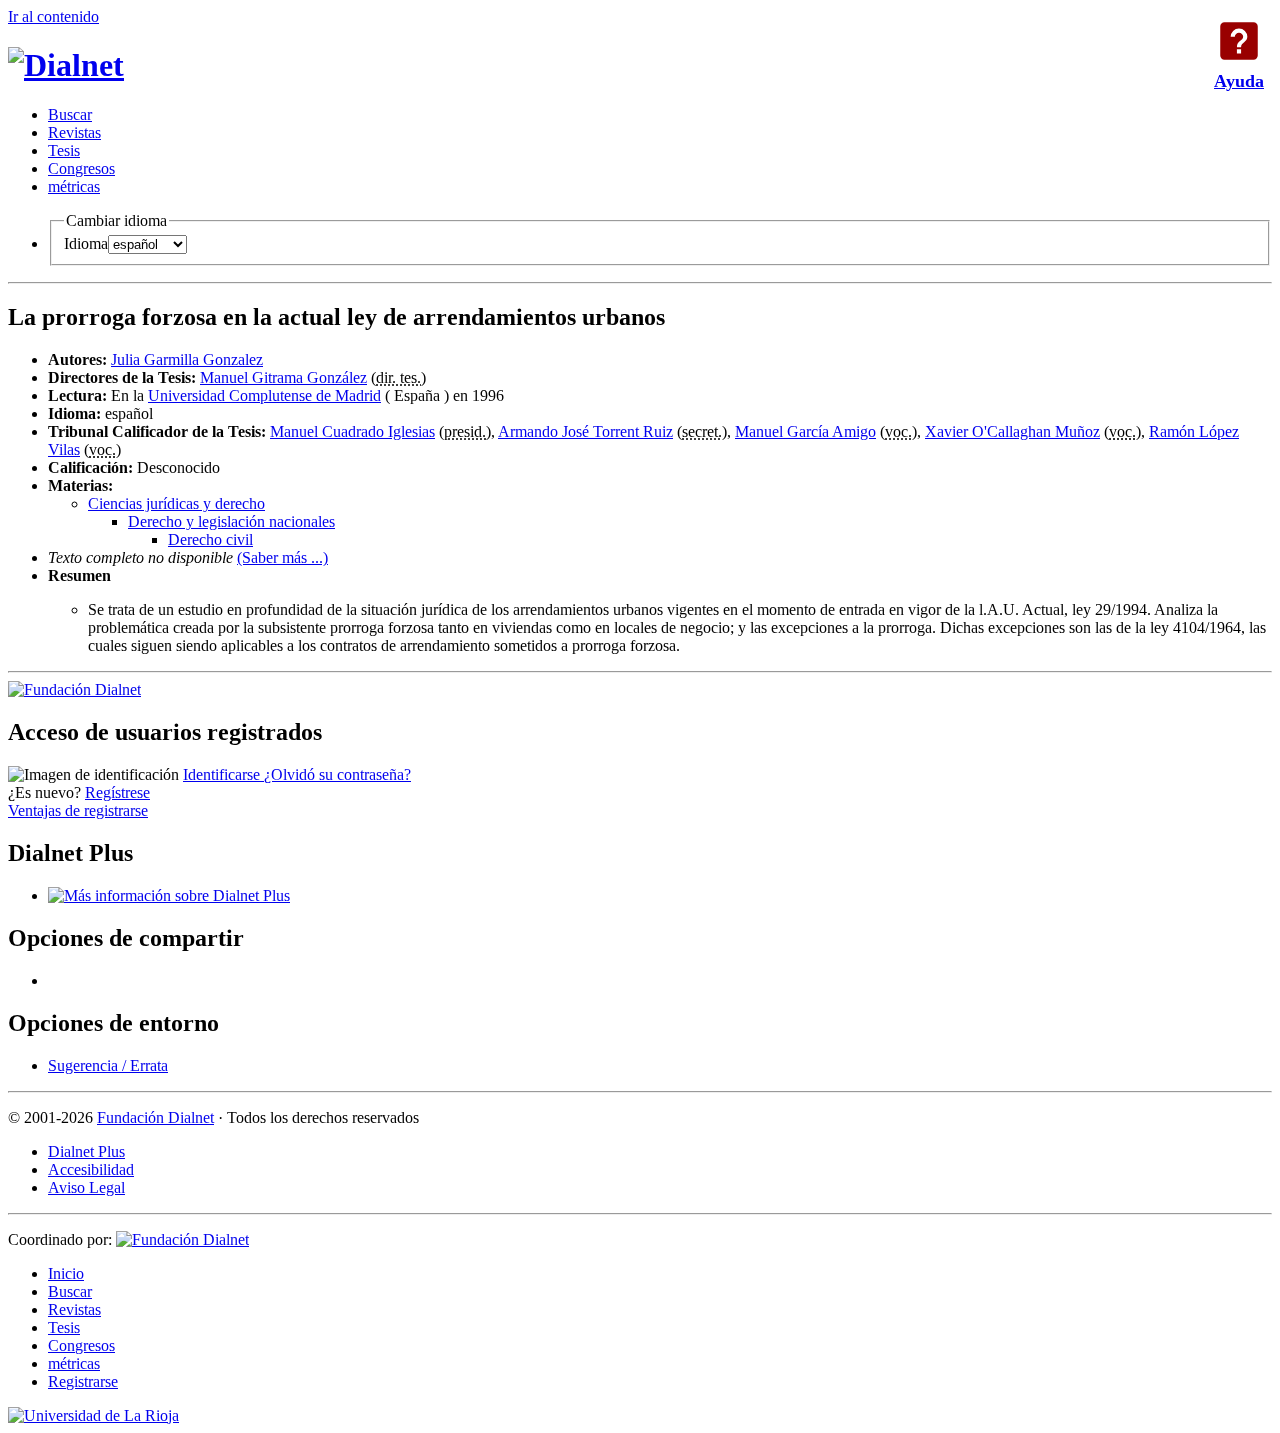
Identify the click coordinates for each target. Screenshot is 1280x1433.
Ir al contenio (53, 16)
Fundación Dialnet (155, 1117)
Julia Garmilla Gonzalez (187, 359)
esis (64, 150)
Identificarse (223, 774)
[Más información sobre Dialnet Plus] (169, 895)
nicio (66, 1273)
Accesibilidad (91, 1169)
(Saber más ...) (282, 557)
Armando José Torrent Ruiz (585, 431)
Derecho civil (210, 539)
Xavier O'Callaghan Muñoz (1012, 431)
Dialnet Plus (86, 1151)
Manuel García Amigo (805, 431)
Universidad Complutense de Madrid (264, 395)
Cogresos (81, 168)
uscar (70, 114)
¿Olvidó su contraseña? (337, 774)
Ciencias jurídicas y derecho (176, 503)
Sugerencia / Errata (108, 1065)
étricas (74, 186)
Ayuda (1239, 41)
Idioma (86, 243)
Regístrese (117, 792)
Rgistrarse (83, 1381)
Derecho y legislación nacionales (231, 521)
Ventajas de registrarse (78, 810)
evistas (74, 132)
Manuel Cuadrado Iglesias (352, 431)
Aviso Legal (86, 1187)
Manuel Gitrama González (283, 377)
